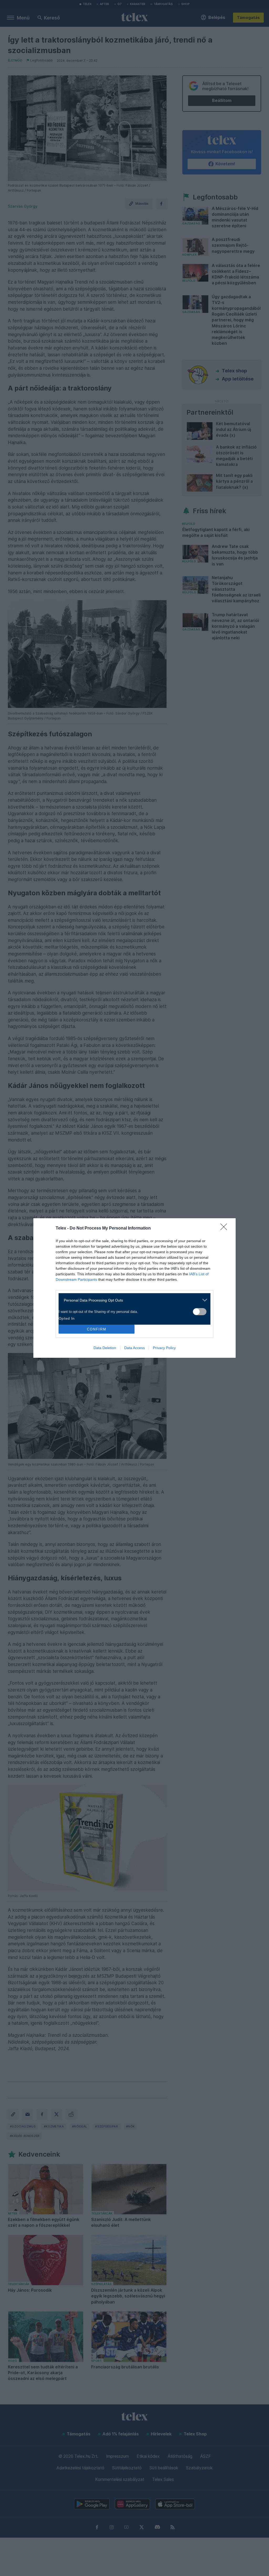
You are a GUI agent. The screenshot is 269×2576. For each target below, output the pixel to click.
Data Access (134, 1348)
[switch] (200, 1312)
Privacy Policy (164, 1348)
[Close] (225, 1228)
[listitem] (133, 1300)
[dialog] (134, 1288)
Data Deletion (105, 1348)
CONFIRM (97, 1329)
